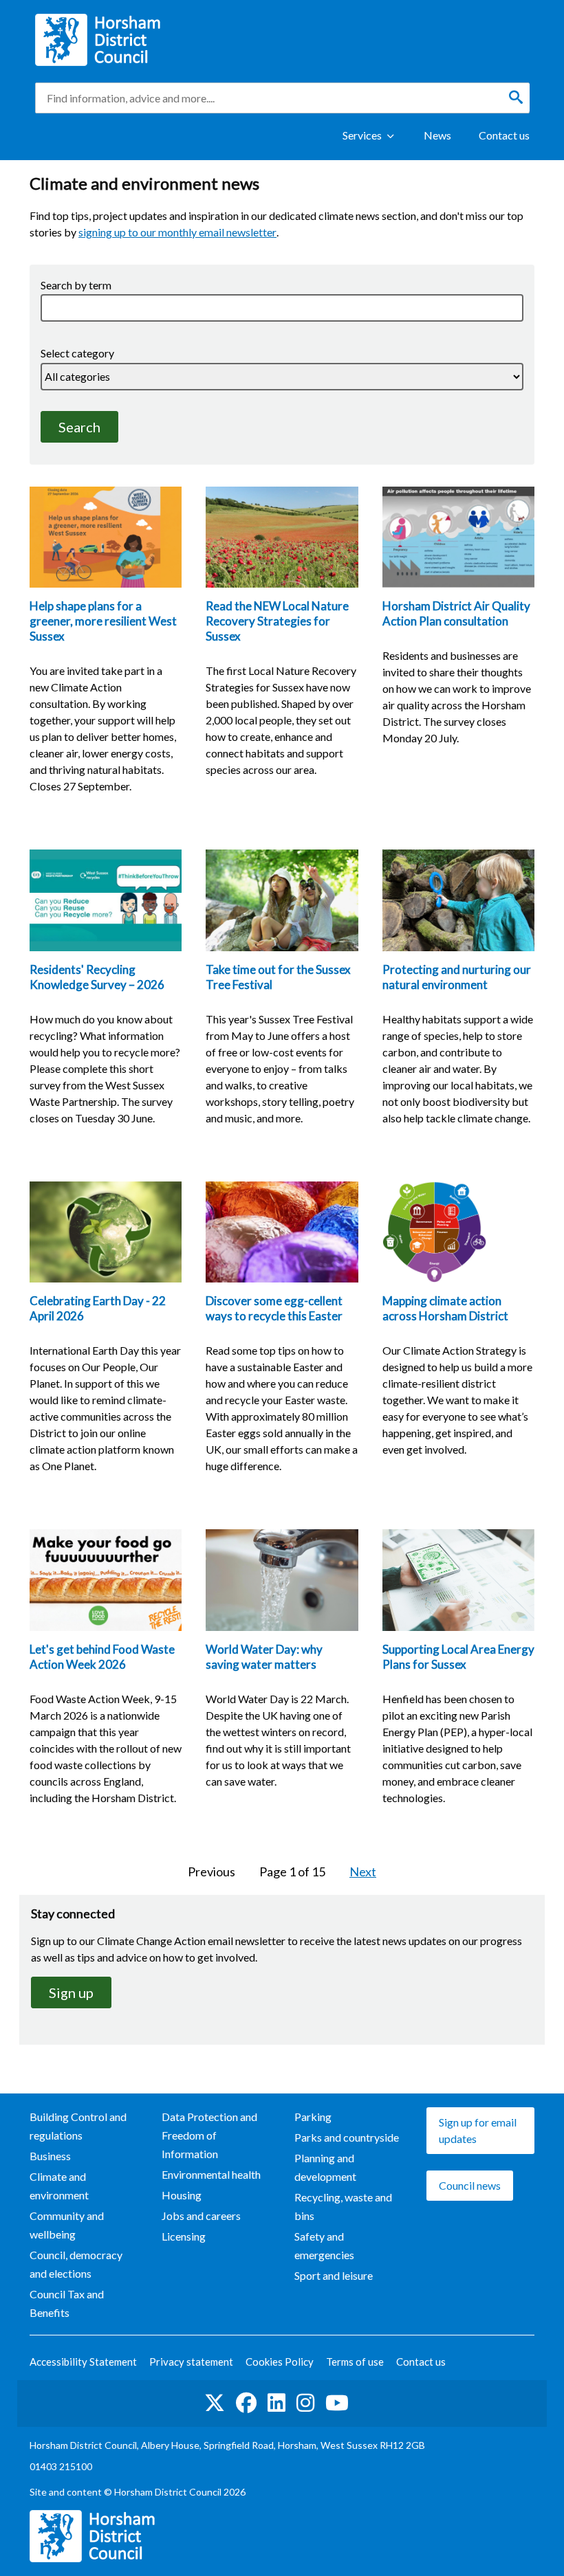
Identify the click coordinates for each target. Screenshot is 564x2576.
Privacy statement (191, 2362)
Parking (313, 2117)
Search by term (76, 285)
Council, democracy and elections (76, 2264)
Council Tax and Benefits (67, 2303)
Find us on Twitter (215, 2403)
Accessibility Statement (83, 2362)
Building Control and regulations (78, 2126)
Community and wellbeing (67, 2225)
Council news (470, 2185)
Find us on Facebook (246, 2403)
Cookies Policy (280, 2362)
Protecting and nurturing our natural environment (457, 977)
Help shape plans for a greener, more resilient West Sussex (103, 621)
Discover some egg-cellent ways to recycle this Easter (274, 1308)
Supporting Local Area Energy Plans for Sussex (458, 1657)
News (437, 135)
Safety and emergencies (324, 2245)
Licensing (184, 2236)
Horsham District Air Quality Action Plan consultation (456, 613)
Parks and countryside (347, 2137)
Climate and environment (59, 2186)
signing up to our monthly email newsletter (177, 232)
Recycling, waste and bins (343, 2206)
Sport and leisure (334, 2275)
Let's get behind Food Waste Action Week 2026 (102, 1657)
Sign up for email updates (478, 2130)
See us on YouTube (337, 2403)
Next (363, 1871)
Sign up (80, 1996)
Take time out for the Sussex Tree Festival (278, 977)
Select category (77, 353)
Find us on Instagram (305, 2403)
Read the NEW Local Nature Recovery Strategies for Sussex (277, 621)
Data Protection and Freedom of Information (209, 2135)
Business (50, 2156)
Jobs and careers (201, 2216)
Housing (182, 2195)
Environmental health (211, 2174)
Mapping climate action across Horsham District (445, 1308)
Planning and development (325, 2167)
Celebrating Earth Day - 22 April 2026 (98, 1308)
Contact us (504, 135)
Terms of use (355, 2362)
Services (362, 135)
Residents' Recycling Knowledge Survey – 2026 (97, 977)
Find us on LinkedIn (276, 2403)
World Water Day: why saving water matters (264, 1657)
